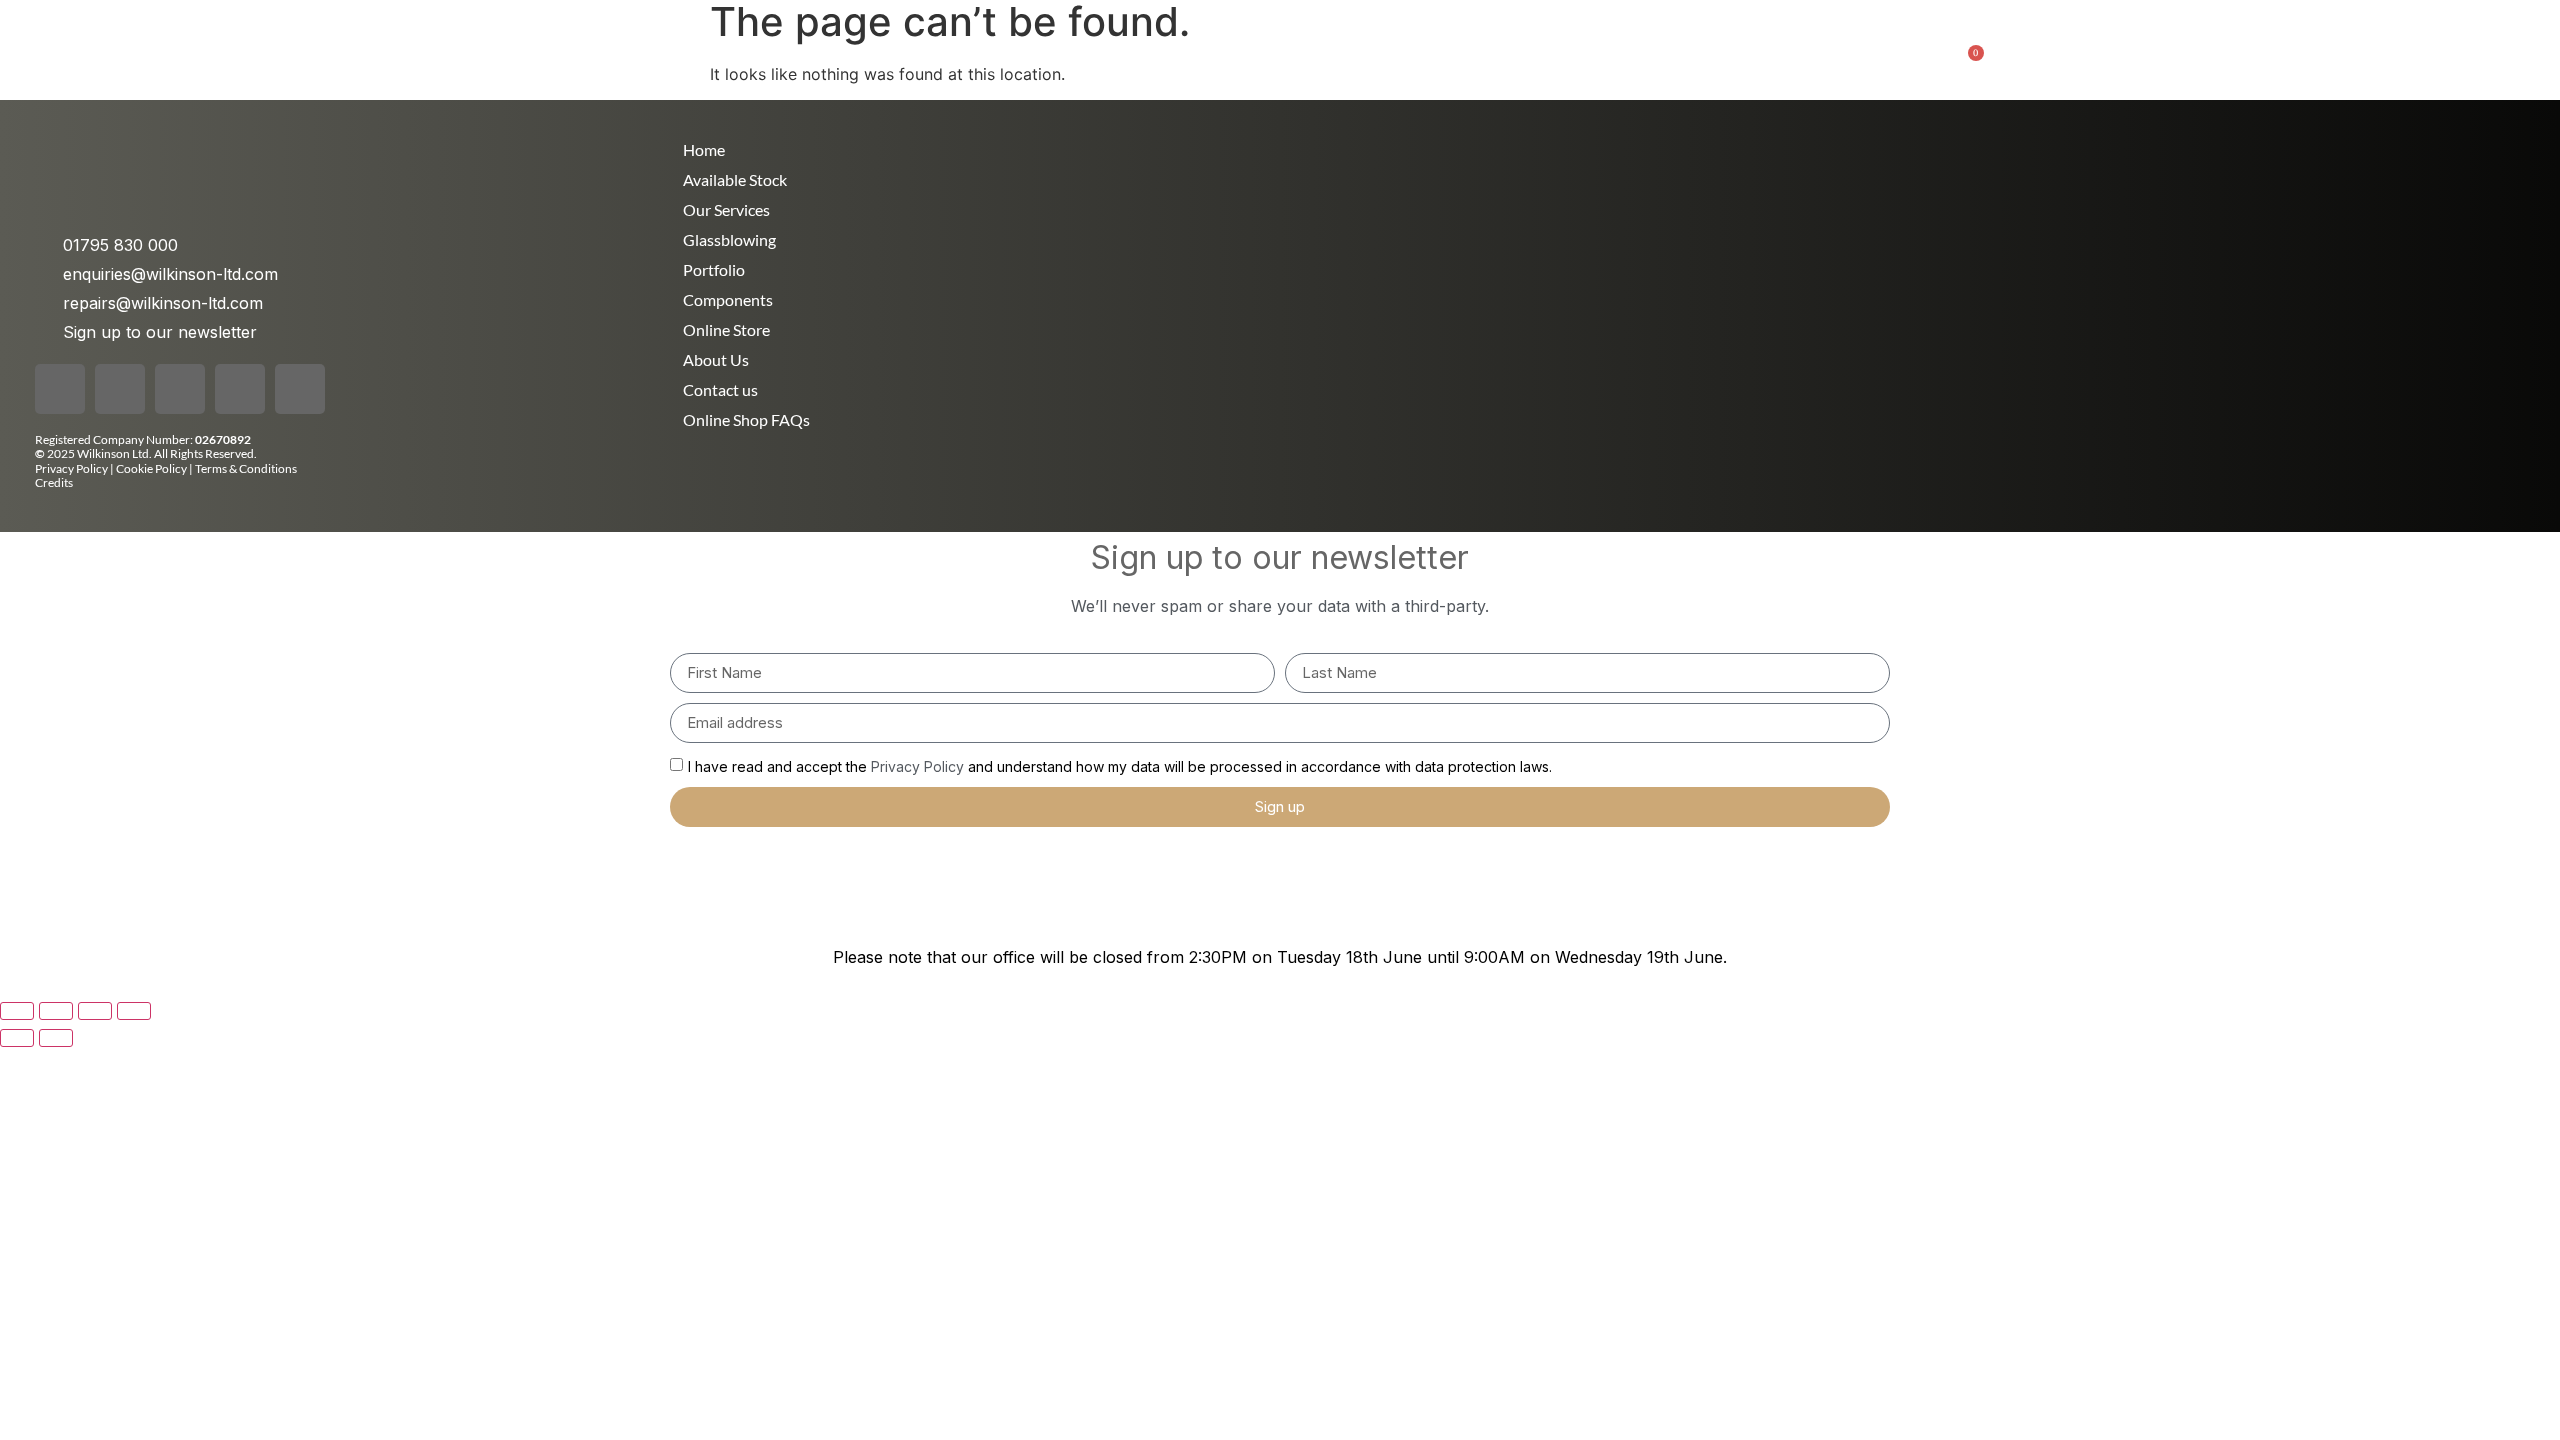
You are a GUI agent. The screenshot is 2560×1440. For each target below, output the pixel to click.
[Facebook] (60, 389)
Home (704, 149)
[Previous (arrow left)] (17, 1038)
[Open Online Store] (1530, 51)
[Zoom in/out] (17, 1011)
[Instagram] (120, 389)
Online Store (726, 329)
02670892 (223, 439)
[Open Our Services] (1011, 51)
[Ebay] (300, 389)
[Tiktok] (180, 389)
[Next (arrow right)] (56, 1038)
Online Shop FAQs (746, 419)
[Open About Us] (1257, 51)
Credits (54, 482)
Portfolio (714, 269)
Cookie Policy (152, 468)
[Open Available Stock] (1719, 51)
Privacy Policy (71, 468)
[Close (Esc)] (134, 1011)
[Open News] (1120, 51)
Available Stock (735, 179)
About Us (716, 359)
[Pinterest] (240, 389)
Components (728, 299)
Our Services (726, 209)
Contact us (720, 389)
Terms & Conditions (246, 468)
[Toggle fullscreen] (56, 1011)
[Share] (95, 1011)
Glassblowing (729, 239)
